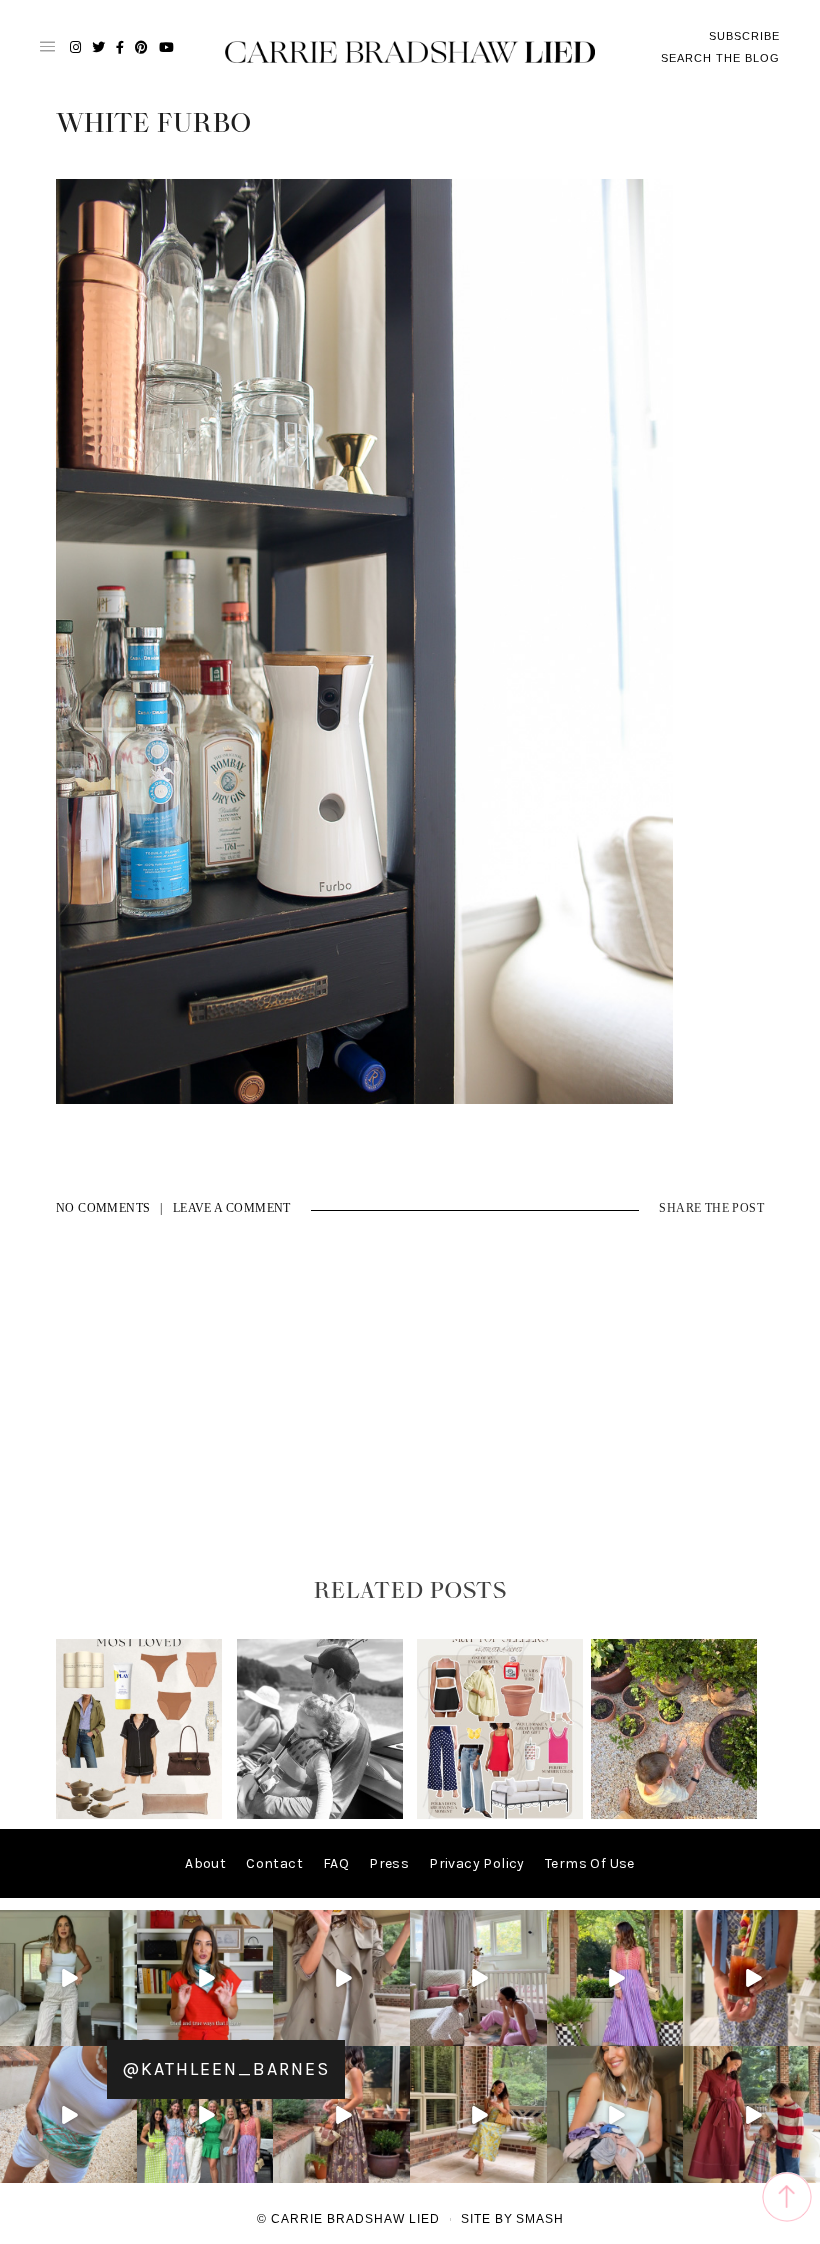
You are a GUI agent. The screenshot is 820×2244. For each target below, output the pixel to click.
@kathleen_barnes (226, 2069)
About (205, 1863)
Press (389, 1863)
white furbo (153, 124)
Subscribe (744, 36)
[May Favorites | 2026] (500, 1814)
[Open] (68, 1978)
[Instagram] (125, 2035)
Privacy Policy (477, 1863)
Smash (540, 2219)
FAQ (336, 1863)
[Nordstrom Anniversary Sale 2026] (139, 1814)
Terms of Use (590, 1863)
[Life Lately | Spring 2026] (674, 1814)
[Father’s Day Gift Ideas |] (320, 1814)
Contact (274, 1863)
